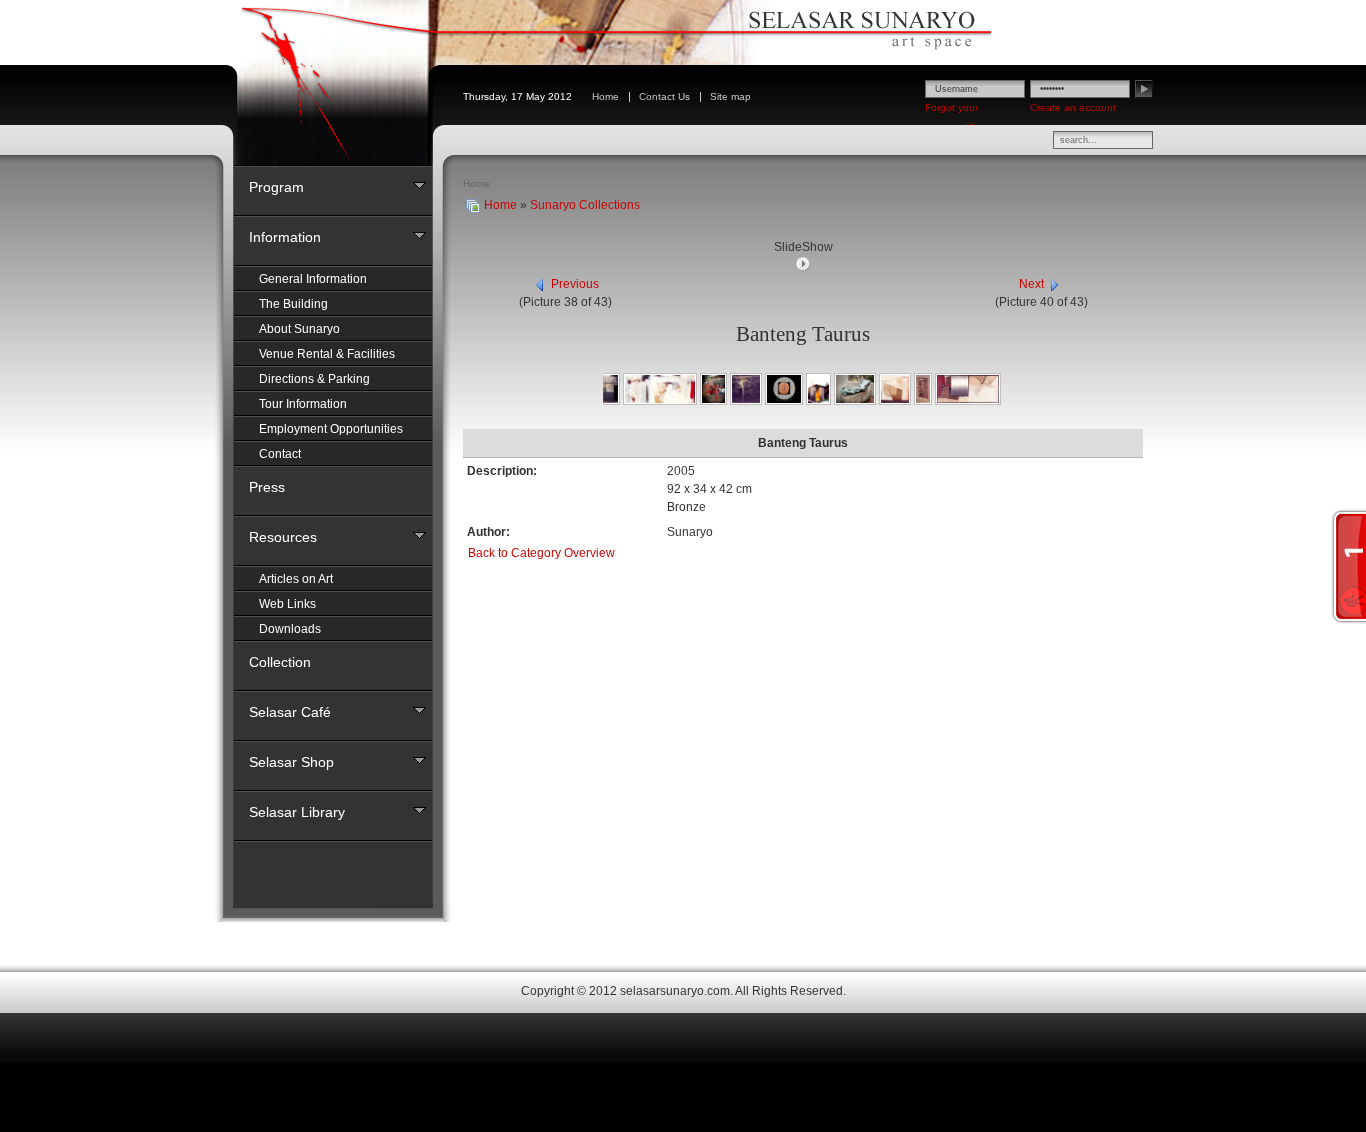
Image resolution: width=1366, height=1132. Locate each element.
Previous (575, 284)
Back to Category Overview (541, 553)
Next (1031, 284)
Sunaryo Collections (585, 205)
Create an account (1073, 107)
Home (500, 205)
